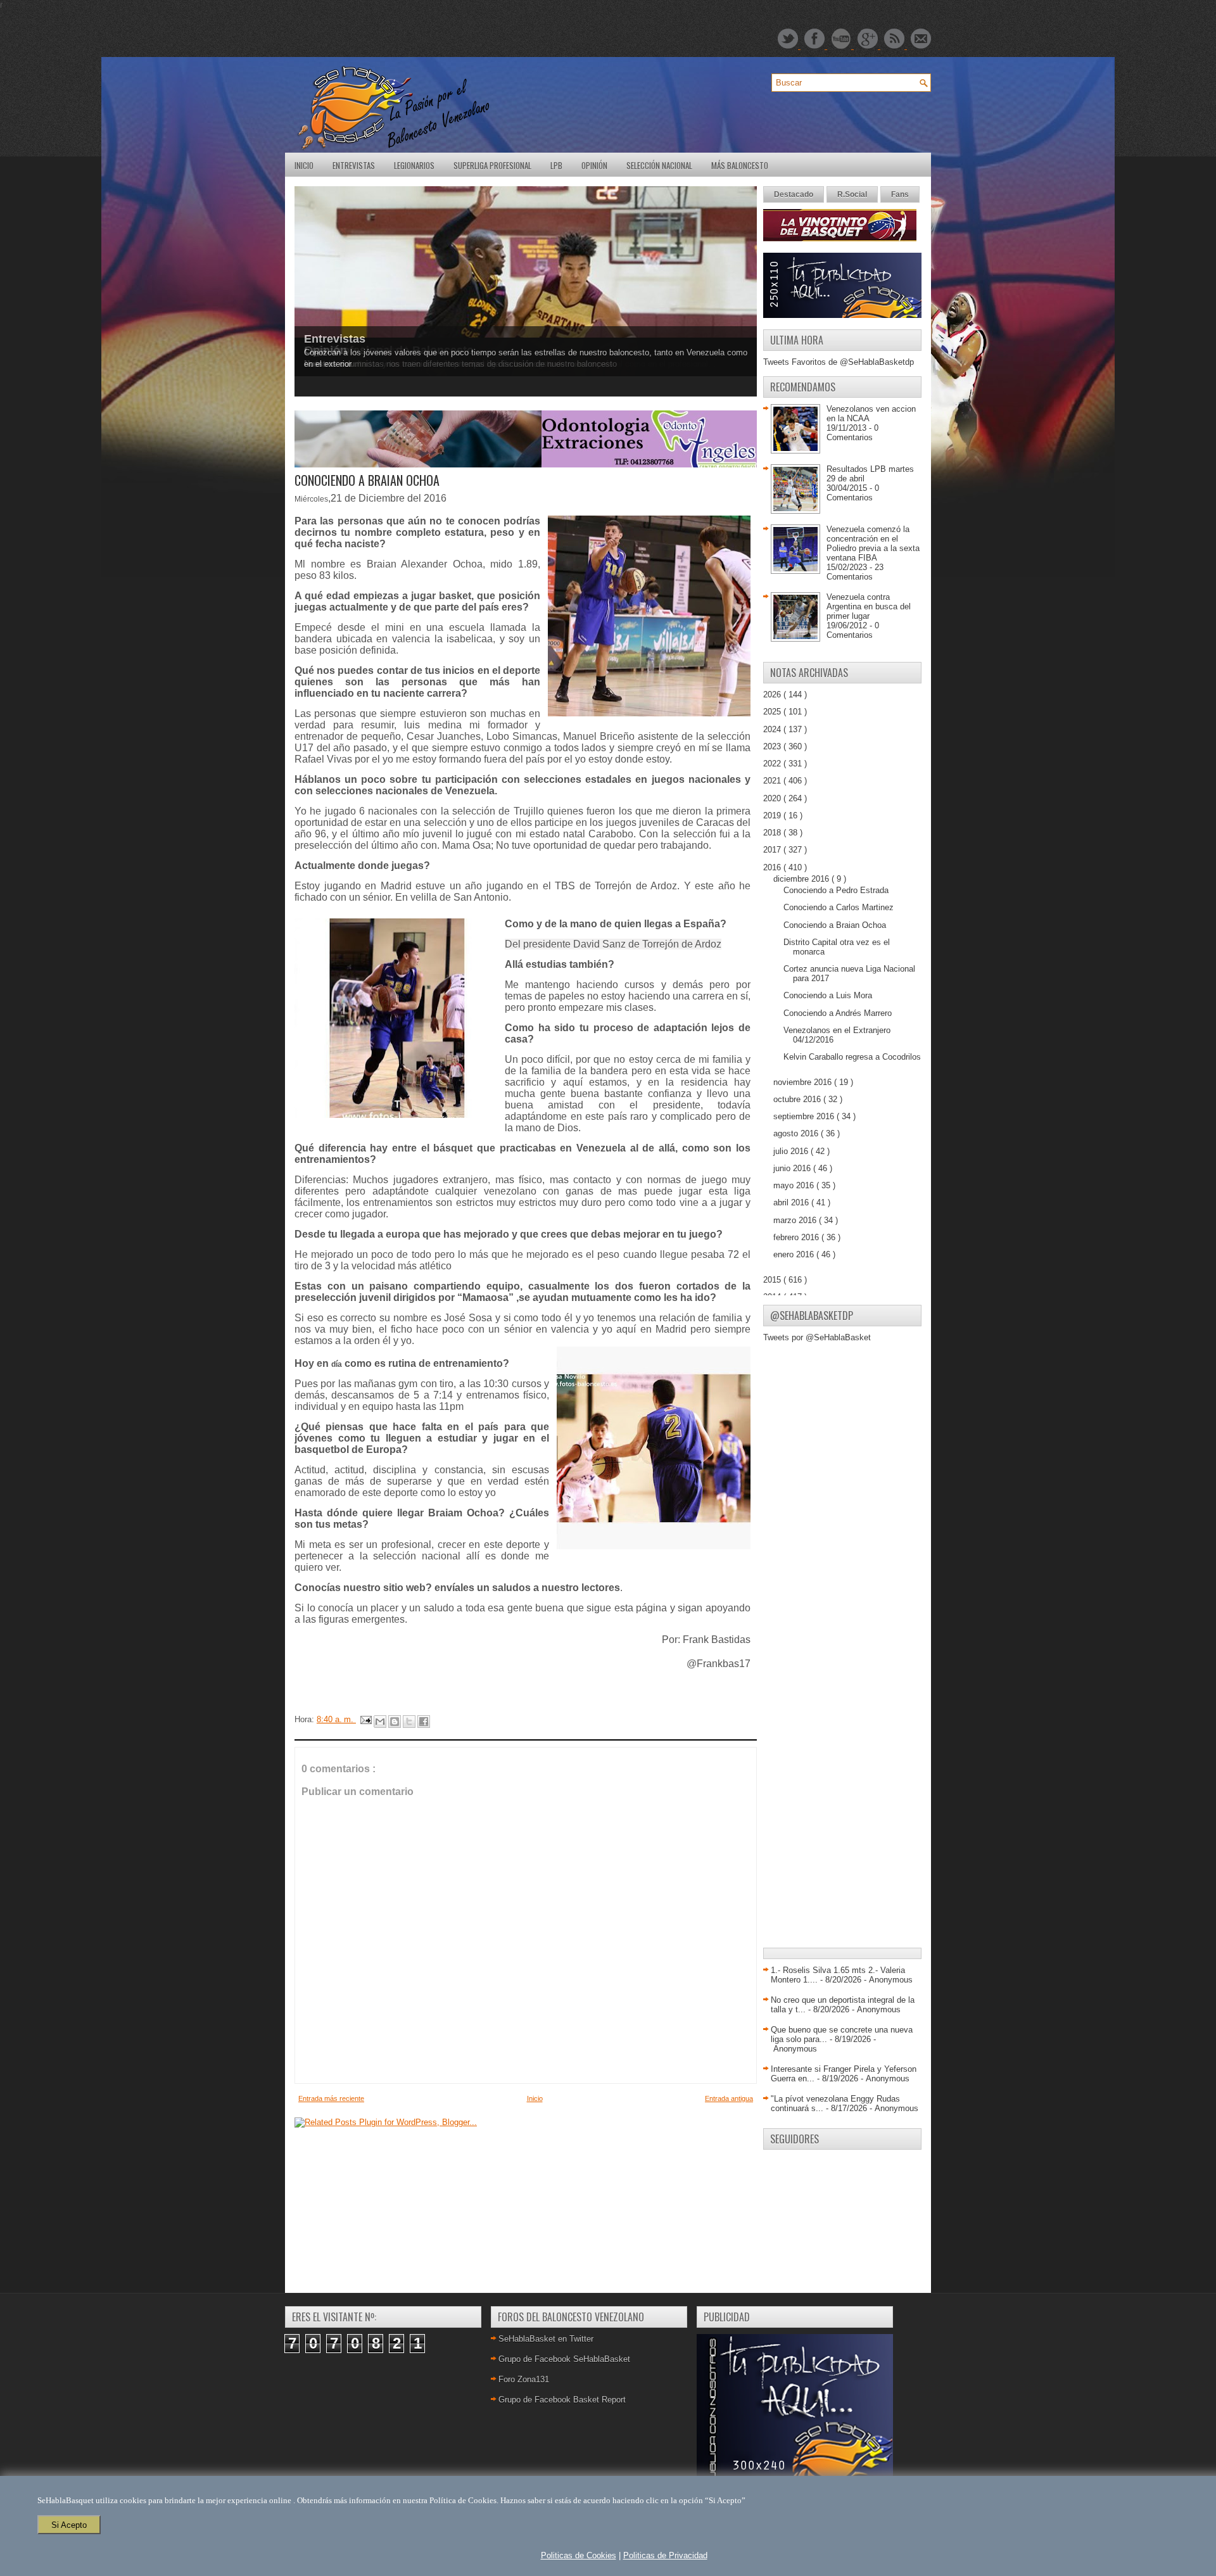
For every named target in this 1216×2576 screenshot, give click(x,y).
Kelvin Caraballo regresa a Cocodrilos (852, 1057)
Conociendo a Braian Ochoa (835, 925)
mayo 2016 (795, 1185)
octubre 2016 (798, 1099)
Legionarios (414, 165)
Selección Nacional (659, 165)
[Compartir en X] (409, 1722)
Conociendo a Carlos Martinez (839, 907)
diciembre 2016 (802, 879)
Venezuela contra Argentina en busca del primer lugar (869, 606)
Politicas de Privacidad (665, 2555)
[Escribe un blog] (395, 1722)
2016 (773, 867)
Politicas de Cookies (579, 2555)
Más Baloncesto (740, 165)
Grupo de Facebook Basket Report (562, 2400)
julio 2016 (792, 1151)
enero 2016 (795, 1254)
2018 (773, 833)
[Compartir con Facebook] (424, 1722)
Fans (900, 194)
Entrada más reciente (331, 2098)
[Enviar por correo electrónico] (380, 1722)
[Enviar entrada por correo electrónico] (365, 1719)
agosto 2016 (797, 1133)
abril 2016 (792, 1202)
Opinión (594, 165)
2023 (773, 746)
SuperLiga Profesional (492, 165)
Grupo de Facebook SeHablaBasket (564, 2359)
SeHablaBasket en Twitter (546, 2339)
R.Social (852, 194)
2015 (773, 1280)
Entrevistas (354, 165)
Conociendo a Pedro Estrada (836, 890)
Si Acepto (69, 2525)
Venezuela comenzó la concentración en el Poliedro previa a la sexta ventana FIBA (873, 543)
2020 (773, 798)
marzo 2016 (796, 1220)
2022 (773, 764)
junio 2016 (793, 1168)
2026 (773, 695)
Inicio (304, 165)
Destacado (794, 194)
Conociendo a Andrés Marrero (838, 1013)
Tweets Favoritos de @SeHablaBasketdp (839, 362)
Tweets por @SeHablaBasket (817, 1337)
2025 (773, 712)
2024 (773, 729)
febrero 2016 (797, 1237)
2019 (773, 815)
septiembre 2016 (805, 1116)
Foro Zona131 (524, 2379)
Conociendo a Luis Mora (828, 995)
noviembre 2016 (804, 1082)
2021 (773, 781)
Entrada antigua (729, 2098)
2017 (773, 850)
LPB (556, 165)
